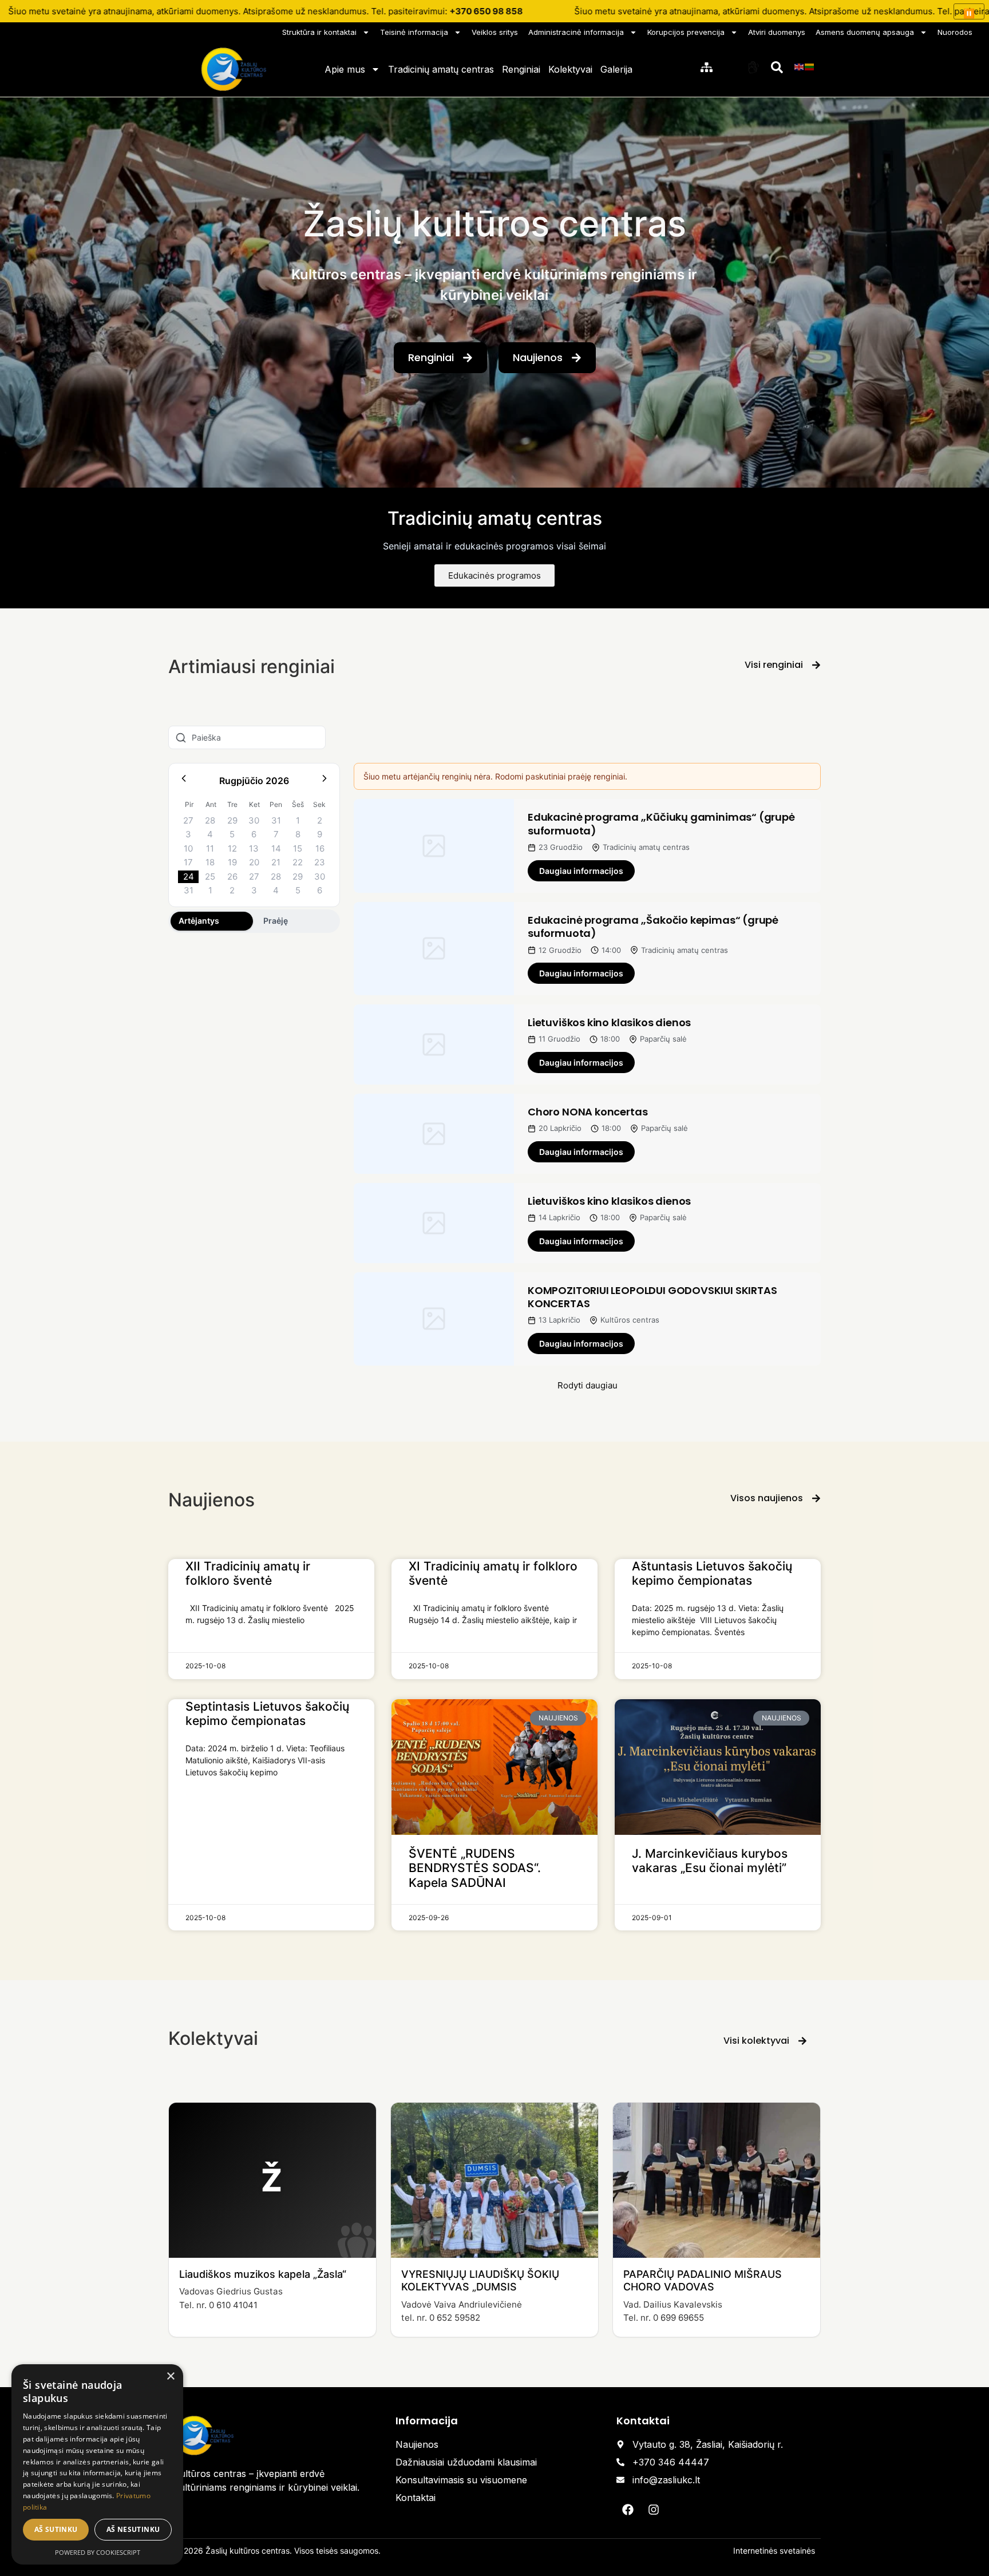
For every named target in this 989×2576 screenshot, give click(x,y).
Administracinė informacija (576, 32)
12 (232, 848)
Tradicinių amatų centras (441, 69)
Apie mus (345, 69)
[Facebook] (628, 2510)
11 (210, 848)
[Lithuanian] (810, 66)
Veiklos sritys (495, 32)
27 (188, 820)
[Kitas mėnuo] (325, 780)
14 (276, 848)
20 (254, 862)
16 (320, 848)
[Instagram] (654, 2510)
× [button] (170, 2377)
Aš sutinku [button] (56, 2529)
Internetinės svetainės (774, 2551)
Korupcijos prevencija (686, 32)
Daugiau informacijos (581, 871)
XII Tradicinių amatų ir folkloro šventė (248, 1573)
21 (276, 862)
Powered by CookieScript (98, 2552)
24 (189, 877)
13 (254, 848)
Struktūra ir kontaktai (319, 32)
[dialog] (97, 2464)
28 (210, 820)
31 (276, 820)
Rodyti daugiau (588, 1385)
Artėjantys (199, 921)
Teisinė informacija (414, 32)
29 (232, 820)
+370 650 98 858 (486, 11)
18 (210, 862)
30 (254, 820)
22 (298, 862)
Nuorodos (955, 32)
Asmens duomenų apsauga (865, 32)
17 (188, 862)
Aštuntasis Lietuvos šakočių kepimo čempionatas (712, 1573)
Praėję (276, 921)
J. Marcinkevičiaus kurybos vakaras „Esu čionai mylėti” (710, 1861)
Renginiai (521, 69)
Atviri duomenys (777, 32)
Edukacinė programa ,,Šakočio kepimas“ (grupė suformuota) (653, 927)
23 (320, 862)
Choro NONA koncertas (588, 1112)
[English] (800, 66)
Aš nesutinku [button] (133, 2529)
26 (232, 877)
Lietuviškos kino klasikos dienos (609, 1022)
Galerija (616, 69)
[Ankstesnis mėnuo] (184, 780)
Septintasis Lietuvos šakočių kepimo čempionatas (267, 1714)
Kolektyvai (570, 69)
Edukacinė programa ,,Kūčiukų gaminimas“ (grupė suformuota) (661, 824)
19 (232, 862)
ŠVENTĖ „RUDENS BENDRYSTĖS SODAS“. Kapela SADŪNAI (475, 1868)
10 (188, 848)
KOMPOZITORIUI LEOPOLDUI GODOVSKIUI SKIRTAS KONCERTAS (652, 1297)
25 (210, 877)
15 (298, 848)
